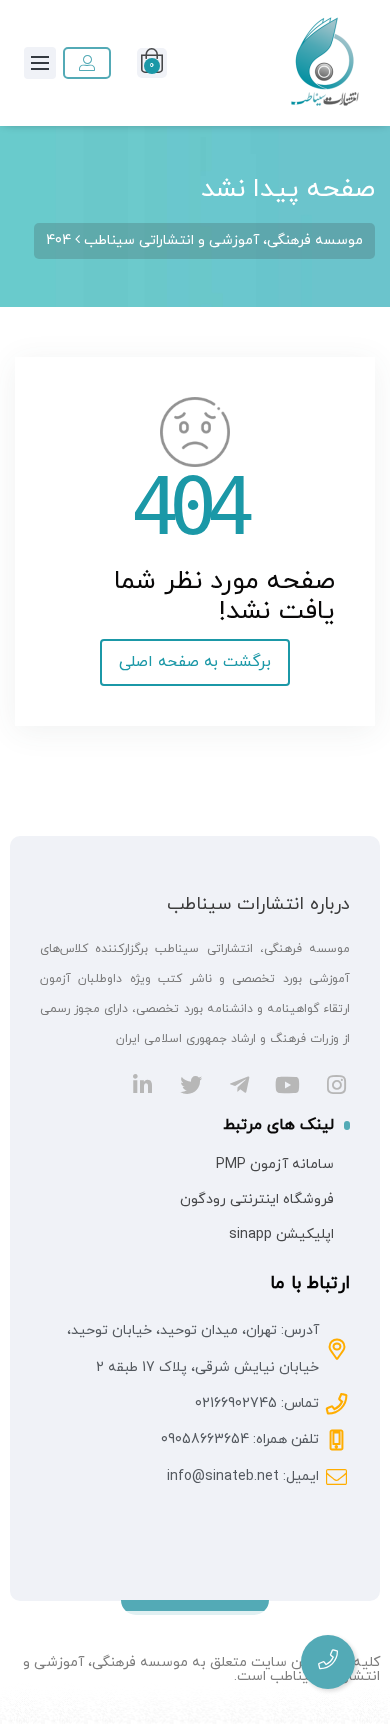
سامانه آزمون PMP (275, 1164)
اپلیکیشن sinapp (281, 1234)
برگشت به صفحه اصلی (195, 662)
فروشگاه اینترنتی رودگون (257, 1199)
